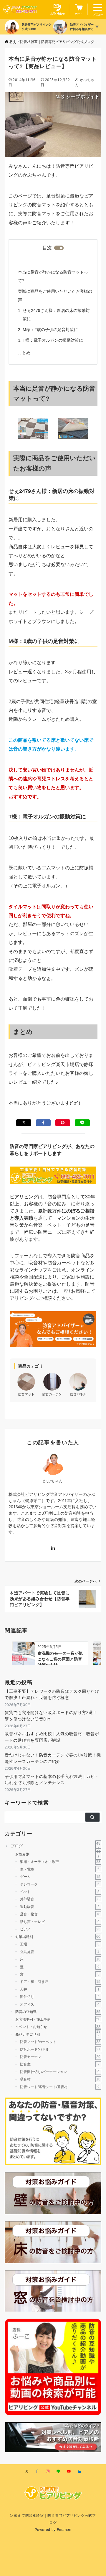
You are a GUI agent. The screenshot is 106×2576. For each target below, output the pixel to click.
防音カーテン (60, 2057)
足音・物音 (60, 1914)
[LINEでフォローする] (58, 2471)
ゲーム (60, 1877)
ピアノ (60, 1929)
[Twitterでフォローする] (27, 2471)
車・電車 (60, 1869)
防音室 (60, 2064)
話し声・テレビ (60, 1922)
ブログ (56, 1846)
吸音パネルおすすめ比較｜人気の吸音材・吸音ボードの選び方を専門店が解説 (52, 1737)
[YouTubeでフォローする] (69, 2471)
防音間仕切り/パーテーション (60, 2072)
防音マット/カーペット (60, 2042)
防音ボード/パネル (60, 2049)
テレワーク (60, 1884)
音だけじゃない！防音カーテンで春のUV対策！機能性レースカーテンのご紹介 (53, 1758)
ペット (60, 1892)
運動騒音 (60, 1907)
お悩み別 (58, 1854)
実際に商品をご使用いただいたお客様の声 (55, 295)
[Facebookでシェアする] (43, 1123)
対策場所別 (58, 1936)
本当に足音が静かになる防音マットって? (53, 276)
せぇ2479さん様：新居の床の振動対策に (56, 315)
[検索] (92, 1817)
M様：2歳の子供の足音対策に (50, 330)
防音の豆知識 (58, 2012)
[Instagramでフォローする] (48, 2471)
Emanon (64, 2530)
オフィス (60, 2004)
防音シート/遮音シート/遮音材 (60, 2086)
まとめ (24, 353)
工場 (60, 1944)
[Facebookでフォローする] (37, 2471)
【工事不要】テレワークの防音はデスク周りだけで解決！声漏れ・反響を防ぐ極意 (52, 1694)
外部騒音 (60, 1899)
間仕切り (60, 1997)
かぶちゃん (53, 1481)
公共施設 (60, 1951)
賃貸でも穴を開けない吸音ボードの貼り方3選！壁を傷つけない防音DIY (51, 1716)
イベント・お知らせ (58, 2027)
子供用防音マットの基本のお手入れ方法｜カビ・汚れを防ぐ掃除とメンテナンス (52, 1780)
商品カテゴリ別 (58, 2034)
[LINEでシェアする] (82, 1123)
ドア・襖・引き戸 (60, 1982)
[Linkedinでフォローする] (53, 1548)
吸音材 (60, 2079)
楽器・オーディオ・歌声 (60, 1862)
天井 (60, 1989)
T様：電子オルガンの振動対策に (53, 340)
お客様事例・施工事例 (58, 2019)
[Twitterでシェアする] (24, 1123)
